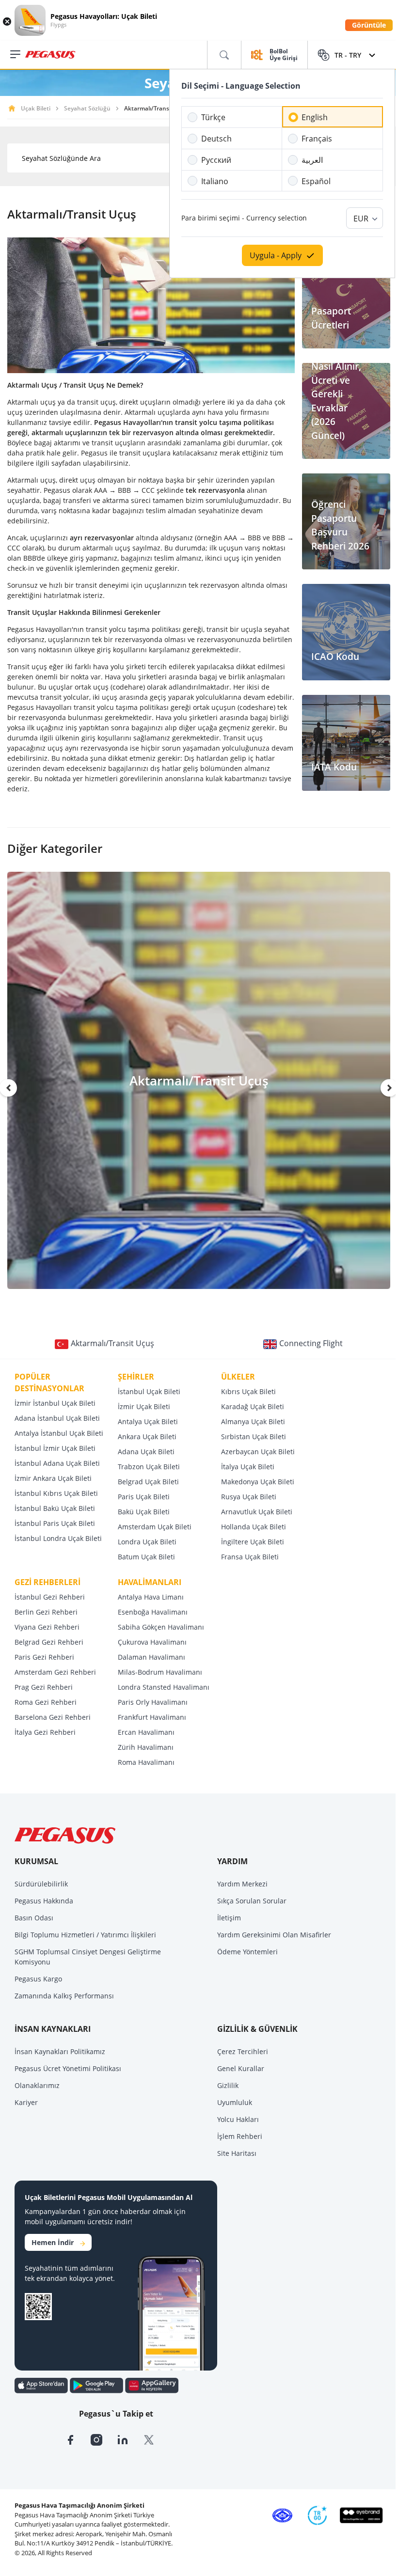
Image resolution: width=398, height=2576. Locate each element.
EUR (361, 219)
